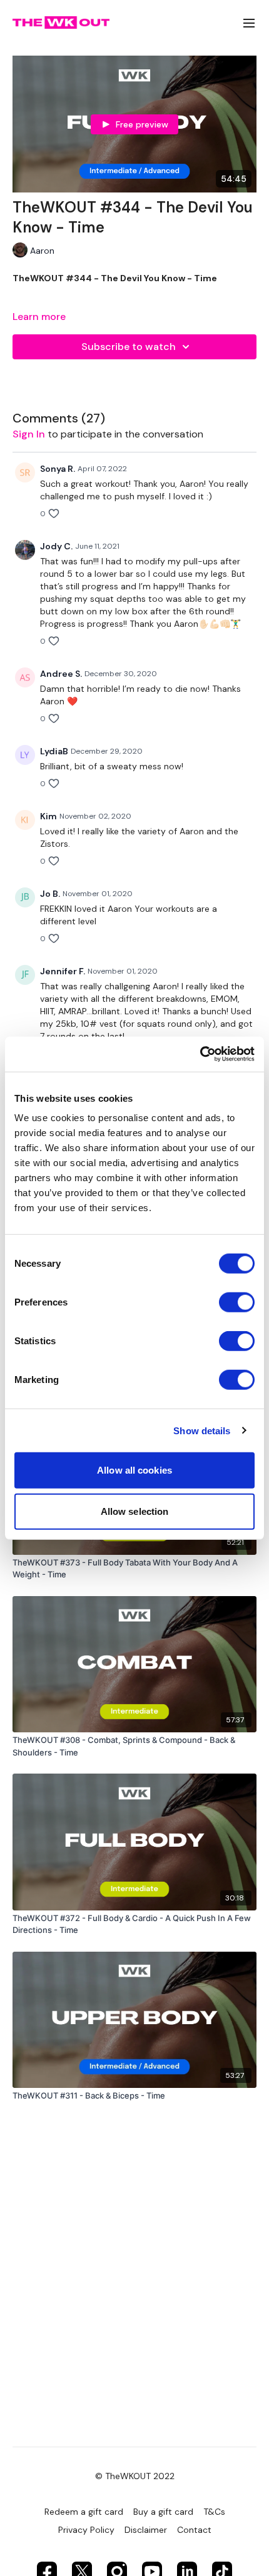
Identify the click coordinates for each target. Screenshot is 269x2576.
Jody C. (56, 546)
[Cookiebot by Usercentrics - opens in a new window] (200, 1054)
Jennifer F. (63, 971)
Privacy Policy (86, 2530)
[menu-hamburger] (249, 23)
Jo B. (50, 894)
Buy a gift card (163, 2512)
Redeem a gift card (84, 2512)
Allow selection (135, 1511)
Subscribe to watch (129, 347)
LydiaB (54, 751)
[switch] (237, 1302)
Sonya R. (58, 469)
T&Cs (214, 2512)
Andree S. (61, 674)
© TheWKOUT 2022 (135, 2476)
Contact (194, 2530)
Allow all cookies (134, 1470)
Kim (48, 816)
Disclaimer (146, 2530)
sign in (29, 434)
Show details (202, 1430)
